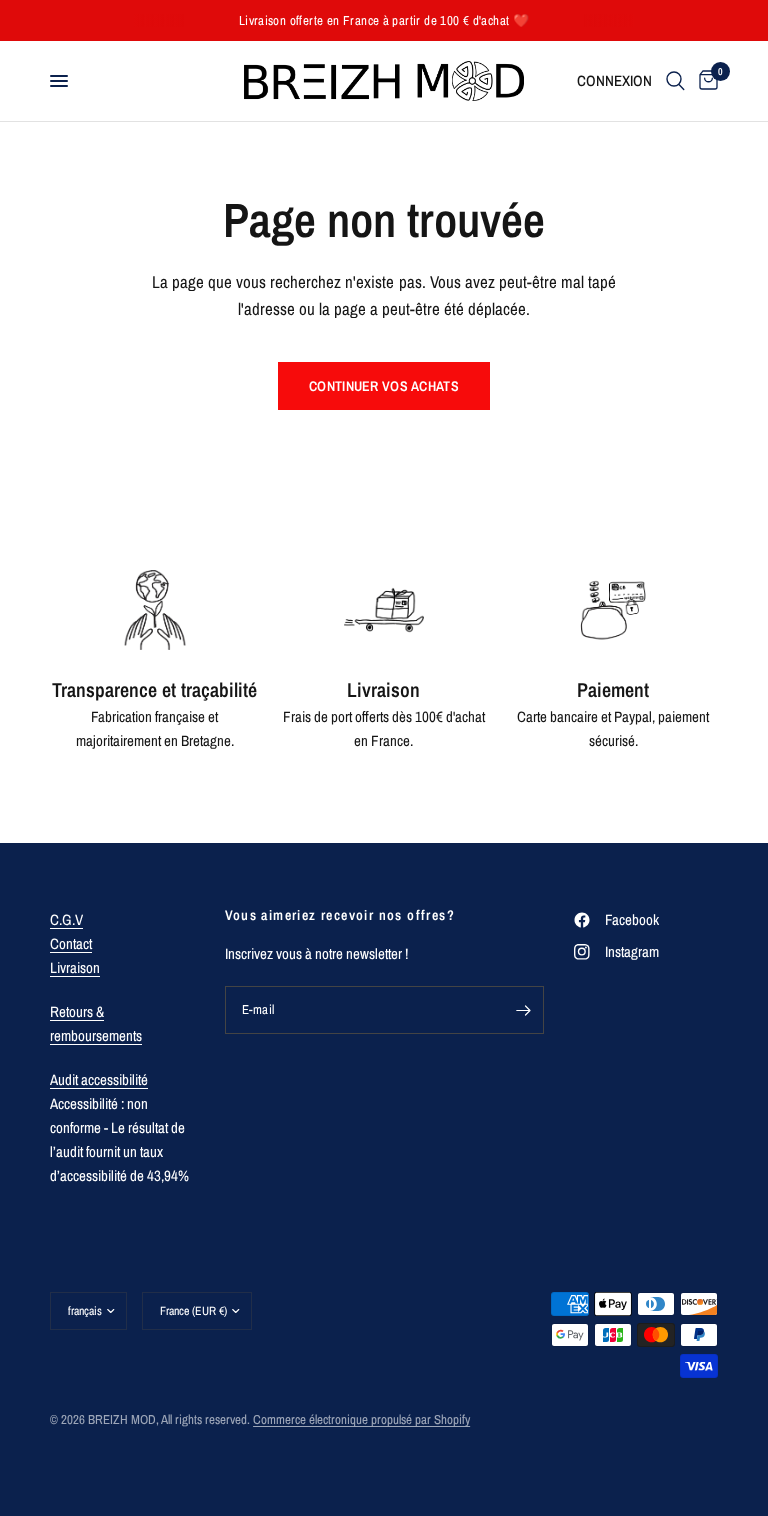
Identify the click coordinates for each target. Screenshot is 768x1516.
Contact (71, 943)
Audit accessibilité (99, 1079)
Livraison (75, 967)
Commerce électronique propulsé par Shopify (361, 1419)
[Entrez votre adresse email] (524, 1010)
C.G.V (66, 919)
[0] (705, 81)
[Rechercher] (675, 81)
